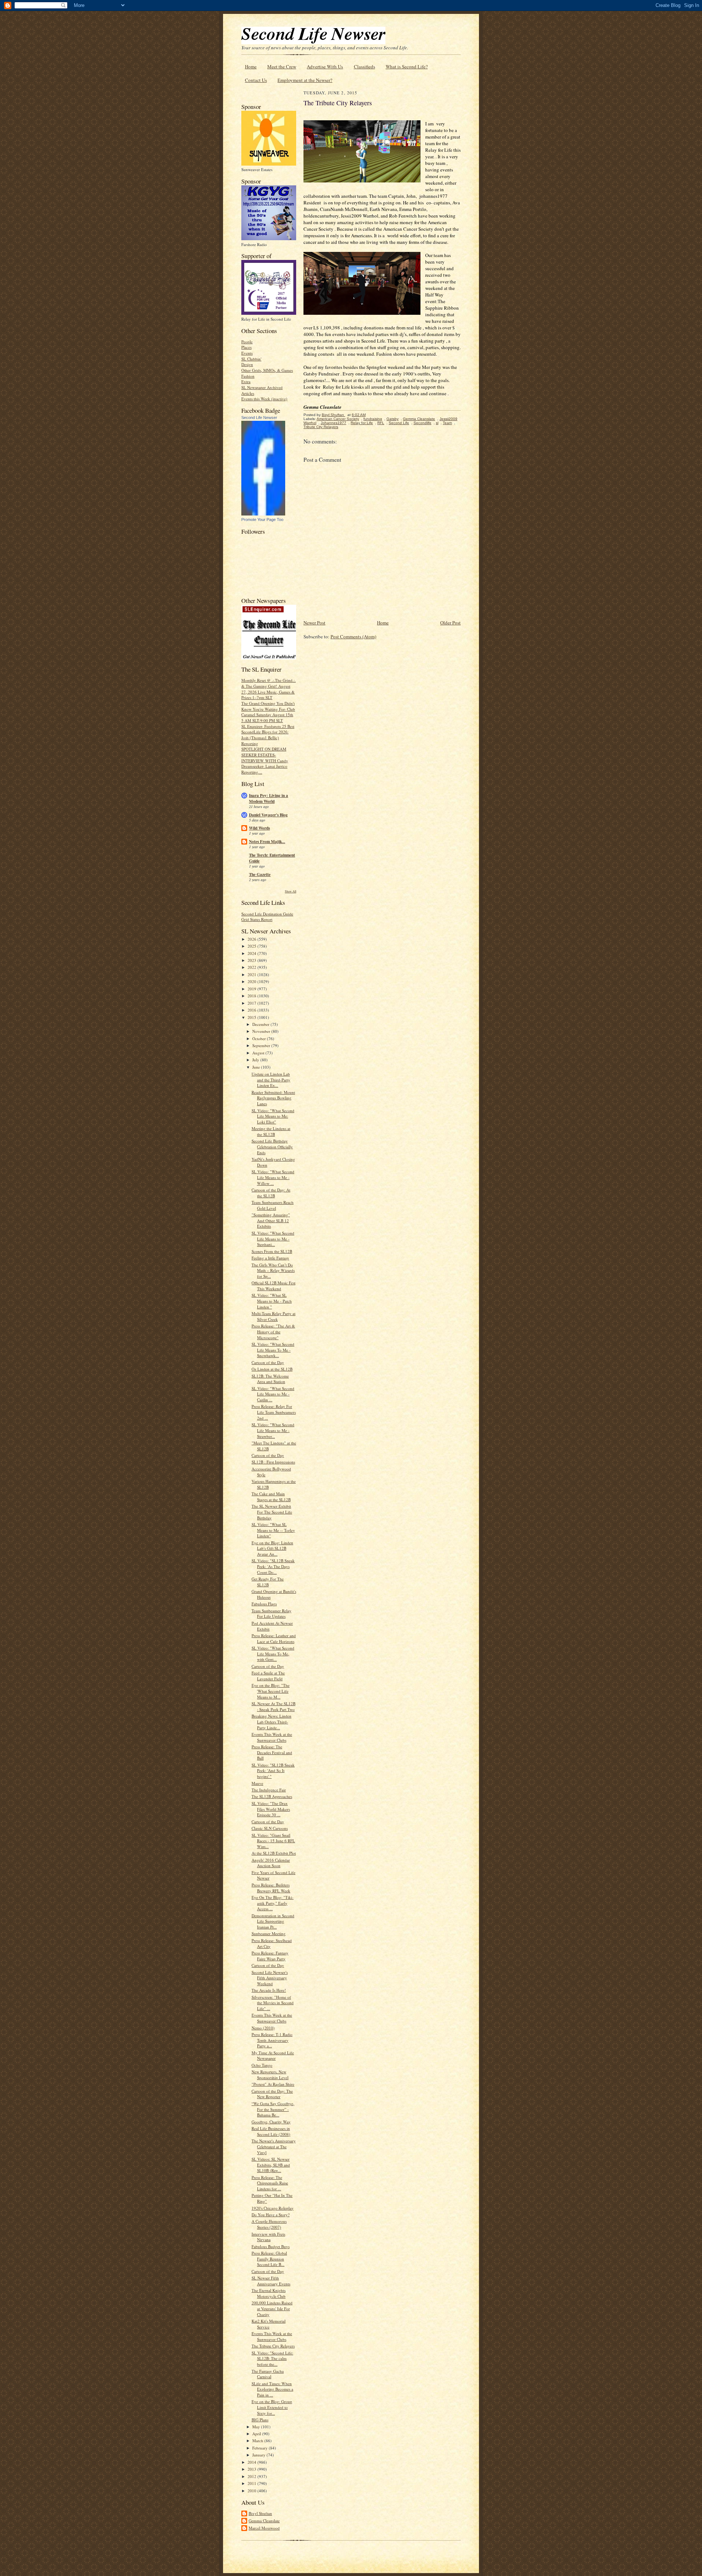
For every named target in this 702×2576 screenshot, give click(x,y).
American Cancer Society (338, 419)
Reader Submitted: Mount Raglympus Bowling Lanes (273, 1098)
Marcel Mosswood (264, 2528)
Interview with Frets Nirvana (268, 2237)
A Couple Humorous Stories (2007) (269, 2224)
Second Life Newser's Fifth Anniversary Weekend (270, 1978)
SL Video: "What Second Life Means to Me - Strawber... (273, 1430)
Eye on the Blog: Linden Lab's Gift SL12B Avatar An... (272, 1548)
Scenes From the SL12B (272, 1251)
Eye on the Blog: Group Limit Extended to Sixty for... (272, 2407)
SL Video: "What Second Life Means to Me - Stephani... (273, 1239)
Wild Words (259, 828)
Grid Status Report (257, 919)
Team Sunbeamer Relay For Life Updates (271, 1614)
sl (437, 423)
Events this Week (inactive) (264, 399)
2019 (252, 989)
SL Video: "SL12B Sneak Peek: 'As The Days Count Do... (273, 1566)
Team (447, 423)
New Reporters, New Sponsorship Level (270, 2075)
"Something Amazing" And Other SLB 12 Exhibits (271, 1220)
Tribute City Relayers (321, 427)
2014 (252, 2462)
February (261, 2448)
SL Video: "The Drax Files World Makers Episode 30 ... (271, 1809)
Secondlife (422, 423)
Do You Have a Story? (271, 2215)
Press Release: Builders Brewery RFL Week (271, 1888)
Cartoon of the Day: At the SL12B (271, 1193)
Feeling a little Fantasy (270, 1258)
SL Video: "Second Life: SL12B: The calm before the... (272, 2358)
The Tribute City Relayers (273, 2346)
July (256, 1060)
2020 (252, 981)
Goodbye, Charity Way (271, 2122)
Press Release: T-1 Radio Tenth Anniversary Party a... (272, 2040)
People (247, 342)
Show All (290, 891)
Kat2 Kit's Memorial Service (269, 2324)
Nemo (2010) (263, 2028)
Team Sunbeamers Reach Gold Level (273, 1205)
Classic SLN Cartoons (270, 1828)
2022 (252, 967)
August (259, 1053)
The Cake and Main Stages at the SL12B (271, 1497)
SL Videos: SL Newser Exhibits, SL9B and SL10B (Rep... (271, 2165)
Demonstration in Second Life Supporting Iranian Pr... (273, 1921)
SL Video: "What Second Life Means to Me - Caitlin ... (273, 1394)
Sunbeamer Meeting (269, 1933)
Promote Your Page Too (262, 520)
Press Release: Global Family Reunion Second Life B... (269, 2259)
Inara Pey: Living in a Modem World (269, 798)
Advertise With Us (325, 67)
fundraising (373, 419)
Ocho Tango (262, 2065)
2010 (252, 2491)
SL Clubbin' (251, 359)
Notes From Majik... (267, 842)
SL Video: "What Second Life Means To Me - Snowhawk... (273, 1350)
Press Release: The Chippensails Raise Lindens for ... (270, 2183)
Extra (246, 382)
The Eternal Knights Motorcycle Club (269, 2293)
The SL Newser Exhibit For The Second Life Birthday (272, 1512)
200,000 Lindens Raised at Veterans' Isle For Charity (272, 2308)
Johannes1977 (333, 423)
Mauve (257, 1783)
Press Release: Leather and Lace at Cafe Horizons (274, 1638)
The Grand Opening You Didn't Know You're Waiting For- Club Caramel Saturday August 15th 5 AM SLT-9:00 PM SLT (268, 712)
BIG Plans (260, 2420)
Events (247, 353)
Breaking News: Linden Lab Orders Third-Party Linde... (271, 1722)
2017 (252, 1003)
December (261, 1024)
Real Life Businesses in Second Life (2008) (271, 2131)
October (260, 1038)
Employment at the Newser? (305, 80)
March (258, 2441)
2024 (252, 953)
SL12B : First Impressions (273, 1462)
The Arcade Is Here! (269, 1990)
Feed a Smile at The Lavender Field (268, 1676)
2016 (252, 1010)
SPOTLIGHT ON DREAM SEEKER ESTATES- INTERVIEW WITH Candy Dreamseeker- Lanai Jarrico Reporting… (265, 760)
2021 (252, 975)
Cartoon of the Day (268, 1362)
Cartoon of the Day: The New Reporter (272, 2094)
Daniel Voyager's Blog (268, 815)
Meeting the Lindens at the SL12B (271, 1131)
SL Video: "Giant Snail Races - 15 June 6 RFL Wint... (273, 1841)
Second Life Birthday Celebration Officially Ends (272, 1147)
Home (251, 67)
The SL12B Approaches (272, 1796)
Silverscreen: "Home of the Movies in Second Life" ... (273, 2003)
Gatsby (392, 419)
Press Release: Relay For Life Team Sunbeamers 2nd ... (274, 1412)
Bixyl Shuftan (260, 2513)
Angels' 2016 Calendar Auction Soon (271, 1863)
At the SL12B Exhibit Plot (274, 1853)
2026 (252, 939)
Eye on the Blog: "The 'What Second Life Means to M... (271, 1691)
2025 (252, 946)
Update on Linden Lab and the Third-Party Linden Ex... (271, 1080)
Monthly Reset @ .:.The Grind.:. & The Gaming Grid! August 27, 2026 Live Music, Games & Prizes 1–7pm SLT (269, 689)
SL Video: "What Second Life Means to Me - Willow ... (273, 1177)
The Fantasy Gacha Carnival (268, 2374)
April (257, 2434)
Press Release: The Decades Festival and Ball (272, 1752)
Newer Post (314, 623)
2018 (252, 996)
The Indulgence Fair (269, 1790)
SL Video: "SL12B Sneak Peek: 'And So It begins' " (273, 1771)
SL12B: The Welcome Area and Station (270, 1379)
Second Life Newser (259, 418)
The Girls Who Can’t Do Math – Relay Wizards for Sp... (273, 1270)
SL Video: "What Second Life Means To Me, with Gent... (273, 1654)
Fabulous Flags (264, 1604)
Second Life (399, 423)
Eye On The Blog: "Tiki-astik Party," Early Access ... (273, 1903)
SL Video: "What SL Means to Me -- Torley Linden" (273, 1530)
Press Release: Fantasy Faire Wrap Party (270, 1956)
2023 (252, 960)
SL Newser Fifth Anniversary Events (271, 2281)
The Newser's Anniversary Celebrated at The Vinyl (274, 2146)
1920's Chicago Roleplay (273, 2208)
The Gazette (260, 875)
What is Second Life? (407, 67)
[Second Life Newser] (263, 514)
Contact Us (256, 80)
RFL (381, 423)
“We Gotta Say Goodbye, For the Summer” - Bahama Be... (273, 2109)
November (262, 1031)
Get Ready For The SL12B (268, 1582)
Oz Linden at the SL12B (272, 1369)
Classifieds (365, 67)
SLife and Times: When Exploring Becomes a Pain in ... (272, 2389)
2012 (252, 2476)
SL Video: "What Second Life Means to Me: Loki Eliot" (273, 1116)
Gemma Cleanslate (264, 2521)
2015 (252, 1017)
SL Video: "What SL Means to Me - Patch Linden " (272, 1301)
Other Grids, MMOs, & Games (267, 370)
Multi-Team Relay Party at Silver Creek (273, 1316)
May (257, 2427)
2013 (252, 2469)
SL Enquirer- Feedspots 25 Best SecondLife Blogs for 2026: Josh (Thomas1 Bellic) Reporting (268, 735)
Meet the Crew (282, 67)
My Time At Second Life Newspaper (273, 2056)
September (262, 1045)
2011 (252, 2483)
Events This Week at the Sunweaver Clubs (272, 1737)
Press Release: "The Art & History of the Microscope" (273, 1332)
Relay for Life (362, 423)
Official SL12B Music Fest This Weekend (273, 1286)
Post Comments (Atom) (353, 637)
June (257, 1067)
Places (246, 347)
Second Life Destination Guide (267, 914)
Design (247, 364)
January (259, 2455)
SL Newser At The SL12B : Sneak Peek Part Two (273, 1706)
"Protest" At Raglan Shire (273, 2084)
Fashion (248, 376)
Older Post (450, 623)
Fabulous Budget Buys (271, 2246)
